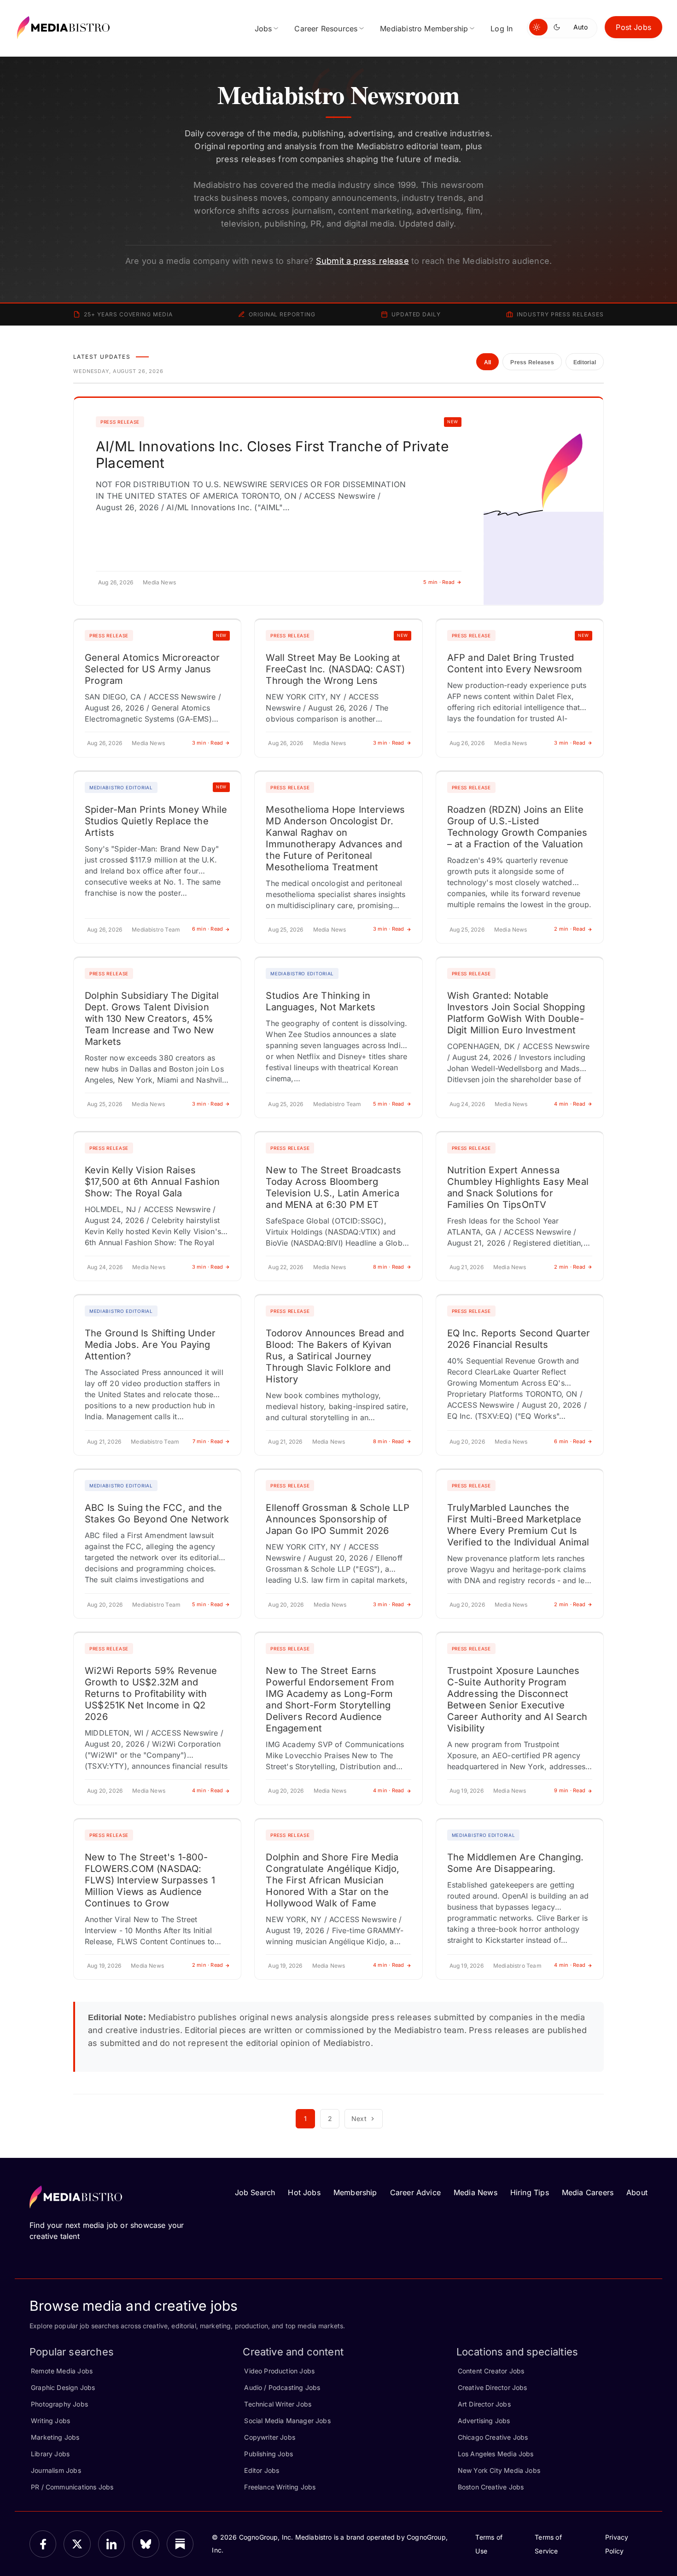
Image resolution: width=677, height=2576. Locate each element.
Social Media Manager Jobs (287, 2421)
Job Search (255, 2192)
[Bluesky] (146, 2544)
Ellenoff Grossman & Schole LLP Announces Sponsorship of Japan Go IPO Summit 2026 (337, 1519)
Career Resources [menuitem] (326, 29)
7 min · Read (208, 1441)
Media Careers (588, 2192)
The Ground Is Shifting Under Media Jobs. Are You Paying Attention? (150, 1345)
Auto (581, 27)
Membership (355, 2192)
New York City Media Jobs (499, 2470)
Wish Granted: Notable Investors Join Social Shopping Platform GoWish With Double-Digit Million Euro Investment (516, 1013)
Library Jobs (50, 2454)
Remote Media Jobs (62, 2371)
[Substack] (180, 2544)
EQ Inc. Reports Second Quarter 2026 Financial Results (519, 1339)
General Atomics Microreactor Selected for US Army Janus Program (152, 669)
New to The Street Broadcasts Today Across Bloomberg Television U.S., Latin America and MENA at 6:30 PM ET (333, 1187)
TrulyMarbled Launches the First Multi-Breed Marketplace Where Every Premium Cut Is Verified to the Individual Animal (518, 1525)
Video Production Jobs (279, 2371)
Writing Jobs (50, 2421)
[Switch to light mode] (538, 27)
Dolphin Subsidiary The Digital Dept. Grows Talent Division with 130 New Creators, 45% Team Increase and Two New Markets (152, 1019)
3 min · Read (208, 743)
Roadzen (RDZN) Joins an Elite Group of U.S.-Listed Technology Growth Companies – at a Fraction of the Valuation (517, 827)
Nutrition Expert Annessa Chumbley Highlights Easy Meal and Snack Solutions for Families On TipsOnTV (518, 1187)
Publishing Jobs (268, 2454)
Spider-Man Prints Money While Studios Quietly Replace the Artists (156, 821)
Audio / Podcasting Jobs (282, 2387)
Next (359, 2118)
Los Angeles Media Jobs (496, 2454)
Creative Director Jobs (493, 2387)
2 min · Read (570, 929)
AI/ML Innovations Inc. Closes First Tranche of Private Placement (272, 455)
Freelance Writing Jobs (280, 2487)
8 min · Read (389, 1267)
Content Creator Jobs (491, 2371)
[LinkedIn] (111, 2544)
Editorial (585, 362)
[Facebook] (43, 2544)
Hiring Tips (530, 2192)
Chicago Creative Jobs (493, 2437)
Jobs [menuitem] (263, 29)
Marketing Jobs (55, 2437)
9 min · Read (570, 1790)
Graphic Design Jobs (63, 2387)
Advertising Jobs (484, 2421)
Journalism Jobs (56, 2470)
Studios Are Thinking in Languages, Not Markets (321, 1001)
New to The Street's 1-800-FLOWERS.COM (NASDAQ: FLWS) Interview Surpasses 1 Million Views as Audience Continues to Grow (150, 1880)
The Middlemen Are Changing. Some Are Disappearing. (516, 1863)
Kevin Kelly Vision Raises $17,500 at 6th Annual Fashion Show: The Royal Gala (152, 1182)
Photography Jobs (59, 2404)
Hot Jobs (304, 2192)
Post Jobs (633, 27)
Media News (476, 2192)
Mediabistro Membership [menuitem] (424, 29)
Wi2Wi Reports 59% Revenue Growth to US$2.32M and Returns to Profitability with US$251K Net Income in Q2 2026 (151, 1694)
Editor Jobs (262, 2470)
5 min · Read (439, 582)
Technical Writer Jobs (278, 2404)
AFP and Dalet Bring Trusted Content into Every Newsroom (515, 663)
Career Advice (415, 2192)
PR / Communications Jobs (72, 2487)
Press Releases (532, 362)
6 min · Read (208, 929)
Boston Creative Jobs (491, 2487)
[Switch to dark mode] (559, 27)
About (637, 2192)
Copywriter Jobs (270, 2437)
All (488, 362)
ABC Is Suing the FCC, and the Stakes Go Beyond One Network (157, 1513)
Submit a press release (362, 261)
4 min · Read (570, 1104)
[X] (77, 2544)
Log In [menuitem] (502, 29)
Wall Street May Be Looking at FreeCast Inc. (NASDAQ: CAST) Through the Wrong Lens (335, 669)
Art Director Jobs (484, 2404)
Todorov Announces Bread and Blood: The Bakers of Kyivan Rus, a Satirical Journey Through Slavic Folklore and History (335, 1356)
